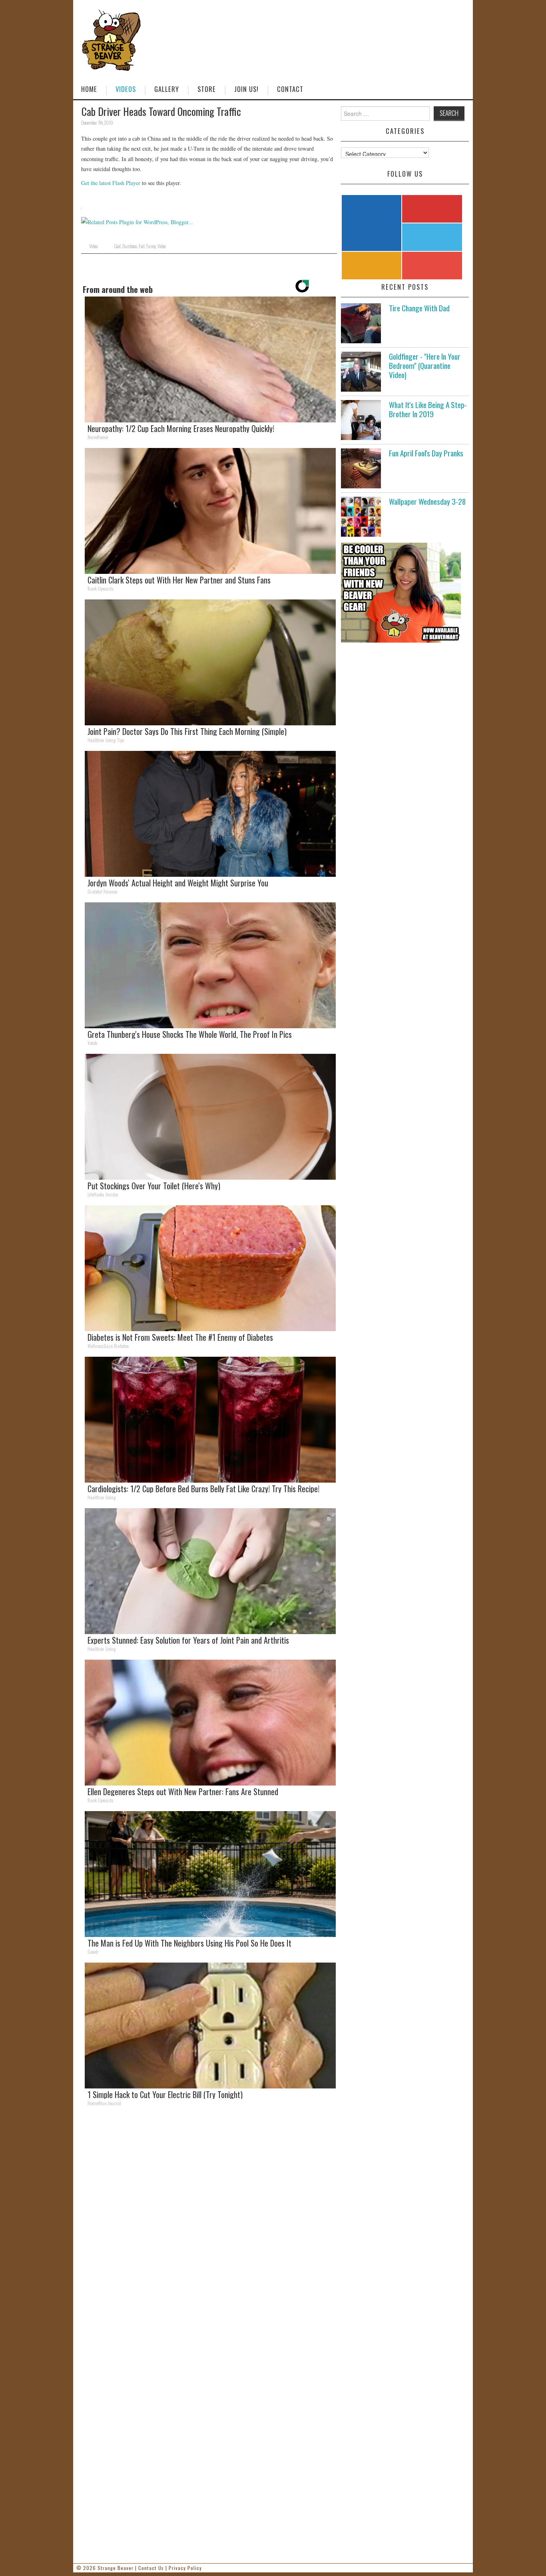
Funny (151, 246)
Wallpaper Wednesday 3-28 (427, 501)
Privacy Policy (185, 2568)
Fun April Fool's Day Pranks (426, 453)
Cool (117, 246)
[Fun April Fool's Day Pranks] (361, 468)
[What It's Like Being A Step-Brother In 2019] (361, 420)
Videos (126, 89)
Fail (142, 246)
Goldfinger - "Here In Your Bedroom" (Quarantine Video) (425, 365)
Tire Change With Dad (419, 308)
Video (93, 246)
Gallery (167, 89)
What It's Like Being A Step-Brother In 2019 (428, 409)
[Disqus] (209, 2223)
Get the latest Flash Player (111, 183)
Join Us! (246, 89)
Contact (290, 89)
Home (89, 89)
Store (207, 89)
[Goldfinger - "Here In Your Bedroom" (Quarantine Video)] (361, 372)
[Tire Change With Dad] (361, 323)
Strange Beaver (116, 2568)
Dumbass (130, 246)
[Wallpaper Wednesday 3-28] (361, 517)
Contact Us (151, 2568)
